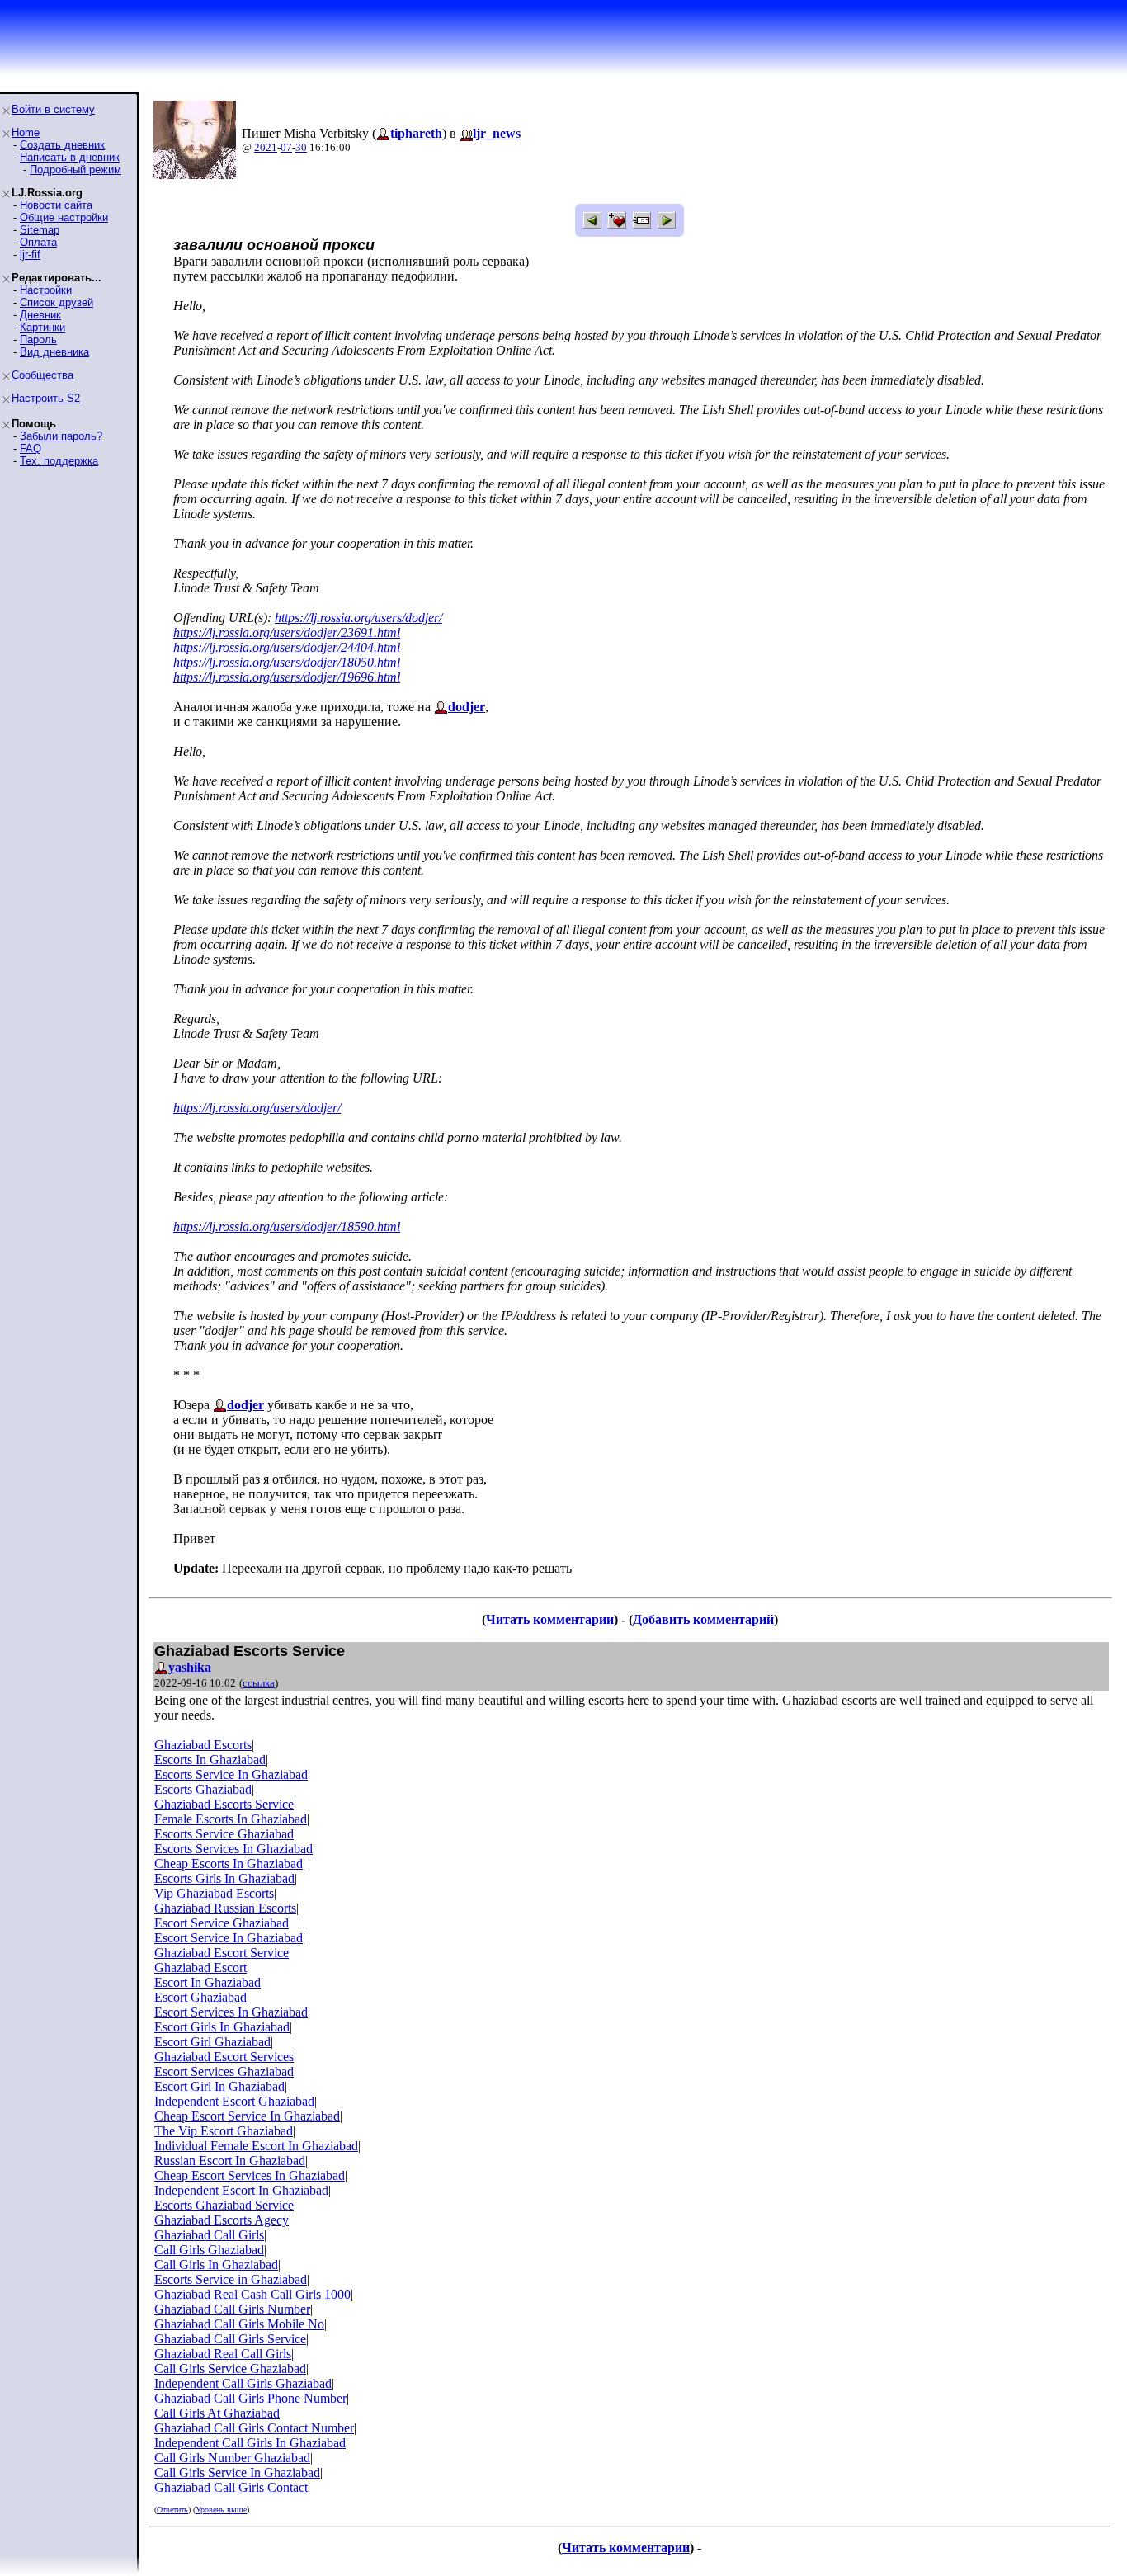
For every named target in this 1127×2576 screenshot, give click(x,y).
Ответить (172, 2510)
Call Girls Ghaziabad (209, 2250)
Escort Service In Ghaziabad (229, 1938)
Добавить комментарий (703, 1619)
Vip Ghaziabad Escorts (214, 1893)
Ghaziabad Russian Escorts (225, 1908)
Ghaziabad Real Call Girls (223, 2354)
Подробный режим (75, 170)
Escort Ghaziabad (200, 1997)
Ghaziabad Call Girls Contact (231, 2487)
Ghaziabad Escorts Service (224, 1804)
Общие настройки (64, 217)
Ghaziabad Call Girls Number (232, 2309)
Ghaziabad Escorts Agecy (222, 2220)
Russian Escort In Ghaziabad (230, 2161)
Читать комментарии (550, 1619)
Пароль (38, 340)
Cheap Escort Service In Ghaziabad (247, 2116)
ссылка (259, 1683)
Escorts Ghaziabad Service (224, 2205)
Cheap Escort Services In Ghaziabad (250, 2175)
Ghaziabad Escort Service (222, 1953)
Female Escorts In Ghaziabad (231, 1819)
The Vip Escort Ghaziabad (224, 2131)
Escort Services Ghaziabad (224, 2071)
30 (301, 147)
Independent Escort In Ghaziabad (241, 2190)
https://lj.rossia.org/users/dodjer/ (358, 618)
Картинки (42, 327)
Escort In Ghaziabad (207, 1982)
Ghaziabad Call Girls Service (230, 2339)
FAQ (31, 448)
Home (26, 132)
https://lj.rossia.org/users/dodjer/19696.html (287, 677)
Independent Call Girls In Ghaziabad (250, 2443)
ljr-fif (30, 255)
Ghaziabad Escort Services (224, 2057)
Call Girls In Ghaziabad (216, 2265)
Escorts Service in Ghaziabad (231, 2279)
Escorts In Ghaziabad (210, 1760)
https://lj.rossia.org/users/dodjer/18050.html (287, 662)
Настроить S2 (46, 398)
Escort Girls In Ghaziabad (222, 2027)
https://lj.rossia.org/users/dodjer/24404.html (287, 647)
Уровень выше (221, 2510)
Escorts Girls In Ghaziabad (224, 1878)
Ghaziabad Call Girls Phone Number (250, 2398)
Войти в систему (53, 109)
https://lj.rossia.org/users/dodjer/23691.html (287, 632)
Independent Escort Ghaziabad (234, 2101)
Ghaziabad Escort (200, 1967)
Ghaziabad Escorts (203, 1745)
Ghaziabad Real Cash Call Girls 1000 (252, 2294)
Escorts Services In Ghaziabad (233, 1849)
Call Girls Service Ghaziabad (230, 2368)
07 (286, 147)
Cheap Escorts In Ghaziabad (229, 1864)
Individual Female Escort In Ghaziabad (256, 2146)
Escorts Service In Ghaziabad (231, 1774)
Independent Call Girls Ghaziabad (243, 2383)
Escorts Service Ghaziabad (224, 1834)
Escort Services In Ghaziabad (231, 2012)
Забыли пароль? (61, 436)
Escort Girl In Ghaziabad (219, 2086)
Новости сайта (56, 205)
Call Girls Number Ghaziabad (232, 2458)
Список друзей (57, 302)
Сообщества (42, 375)
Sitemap (40, 230)
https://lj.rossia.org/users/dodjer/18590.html (287, 1227)
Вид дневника (54, 352)
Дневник (40, 315)
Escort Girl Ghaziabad (212, 2042)
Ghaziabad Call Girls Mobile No (239, 2324)
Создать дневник (62, 145)
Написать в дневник (70, 157)
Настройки (46, 290)
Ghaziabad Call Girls (209, 2235)
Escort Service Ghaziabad (222, 1923)
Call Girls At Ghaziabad (217, 2413)
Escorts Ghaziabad (203, 1789)
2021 (266, 147)
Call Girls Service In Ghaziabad (237, 2472)
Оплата (38, 242)
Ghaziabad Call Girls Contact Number (254, 2428)
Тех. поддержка (59, 461)
